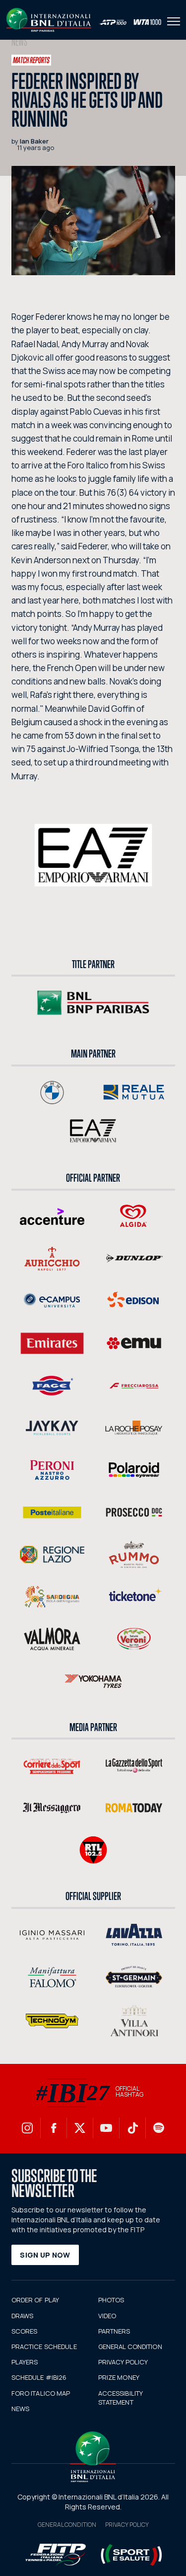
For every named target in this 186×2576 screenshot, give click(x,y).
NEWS (21, 2409)
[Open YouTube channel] (106, 2128)
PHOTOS (111, 2300)
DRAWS (23, 2316)
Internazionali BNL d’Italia (49, 20)
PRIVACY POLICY (123, 2362)
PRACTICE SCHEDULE (44, 2347)
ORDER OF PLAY (35, 2300)
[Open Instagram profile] (27, 2128)
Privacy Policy (127, 2525)
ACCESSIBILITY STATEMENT (121, 2398)
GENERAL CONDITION (130, 2347)
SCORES (25, 2331)
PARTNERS (114, 2331)
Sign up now (45, 2255)
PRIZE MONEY (119, 2377)
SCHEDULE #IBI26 (39, 2377)
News (19, 42)
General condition (67, 2525)
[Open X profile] (80, 2128)
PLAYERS (25, 2362)
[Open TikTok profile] (132, 2128)
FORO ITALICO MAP (41, 2393)
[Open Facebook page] (54, 2128)
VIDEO (107, 2316)
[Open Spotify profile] (159, 2128)
